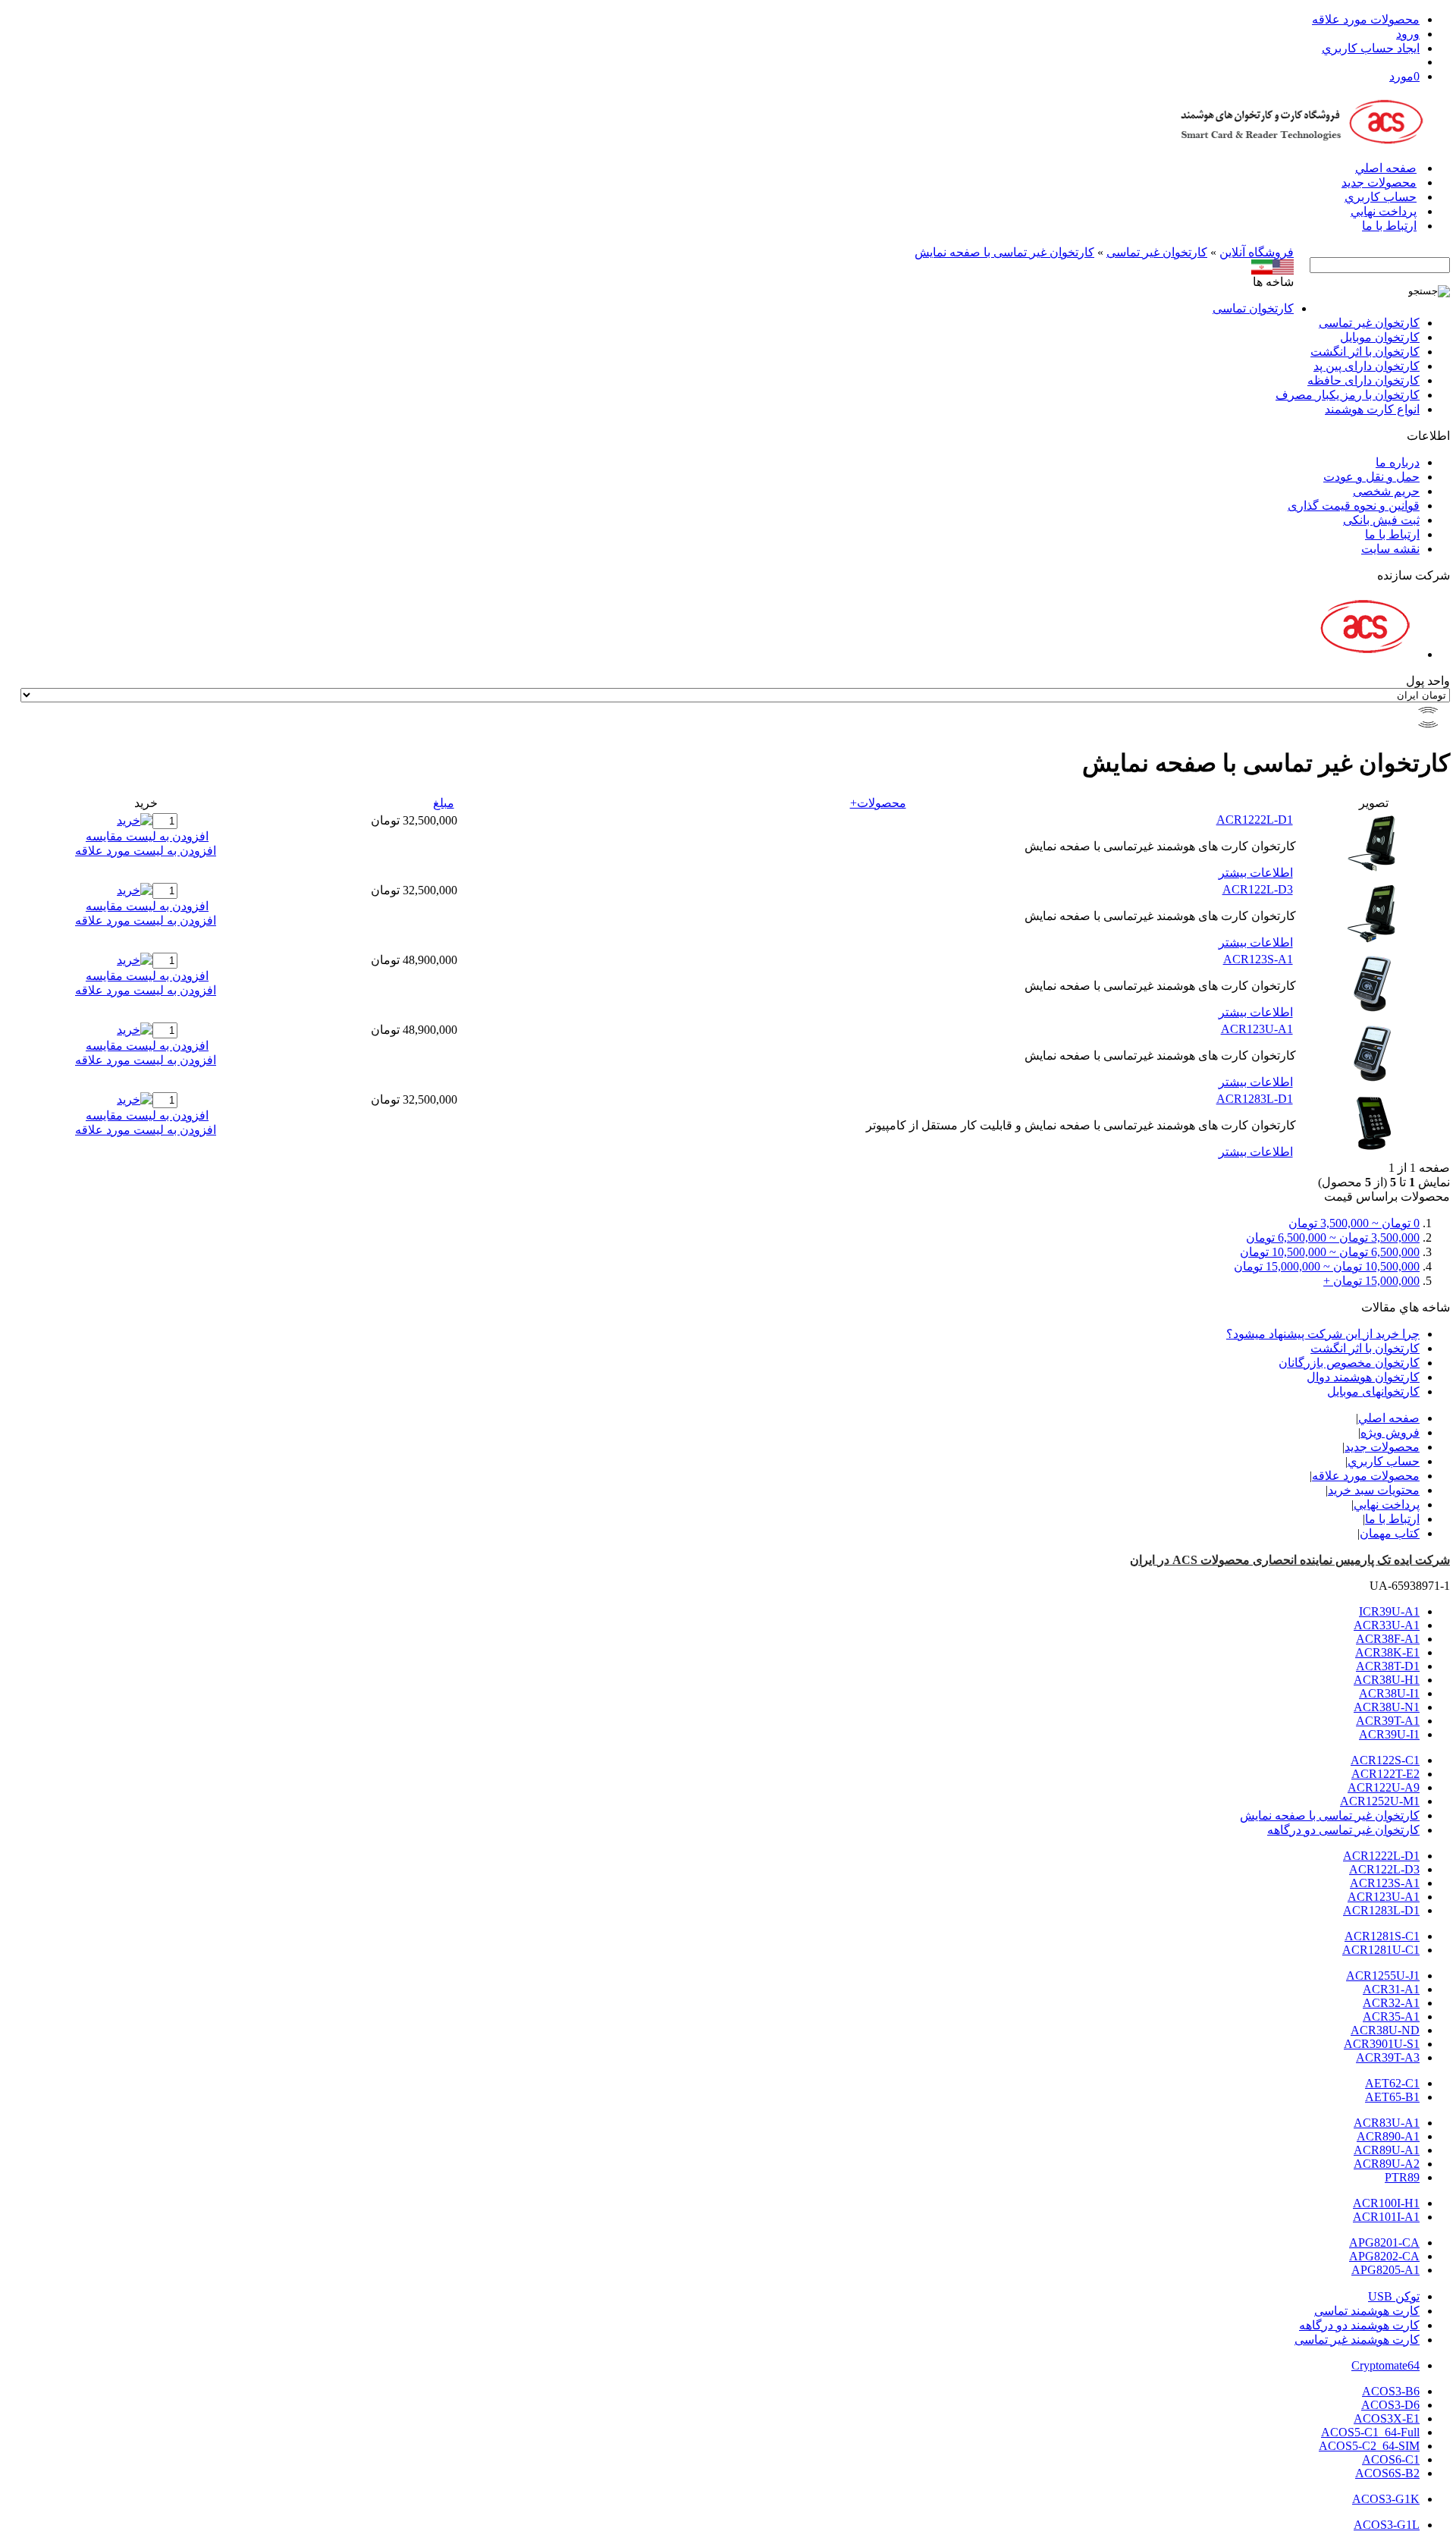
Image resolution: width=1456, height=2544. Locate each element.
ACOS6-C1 (1391, 2459)
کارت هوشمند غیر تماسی (1357, 2340)
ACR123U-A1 (1257, 1029)
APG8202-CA (1384, 2256)
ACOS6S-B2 (1387, 2473)
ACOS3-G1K (1386, 2499)
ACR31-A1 (1391, 1989)
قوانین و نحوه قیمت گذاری (1354, 506)
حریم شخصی (1386, 491)
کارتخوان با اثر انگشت (1365, 352)
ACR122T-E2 (1385, 1774)
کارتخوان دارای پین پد (1367, 366)
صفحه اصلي (1386, 168)
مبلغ (444, 803)
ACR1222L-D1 (1255, 820)
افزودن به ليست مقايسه (147, 836)
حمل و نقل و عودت (1371, 477)
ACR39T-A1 (1388, 1721)
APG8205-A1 (1385, 2270)
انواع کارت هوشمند (1372, 409)
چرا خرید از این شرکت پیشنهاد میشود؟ (1323, 1334)
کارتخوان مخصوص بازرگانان (1349, 1363)
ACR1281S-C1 (1382, 1936)
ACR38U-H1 (1387, 1680)
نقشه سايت (1390, 549)
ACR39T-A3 (1388, 2057)
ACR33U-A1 (1387, 1625)
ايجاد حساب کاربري (1371, 48)
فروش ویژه (1390, 1432)
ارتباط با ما (1389, 226)
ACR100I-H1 (1386, 2203)
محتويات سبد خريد (1374, 1490)
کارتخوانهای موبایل (1373, 1391)
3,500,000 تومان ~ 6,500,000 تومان (1333, 1237)
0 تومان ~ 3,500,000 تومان (1354, 1223)
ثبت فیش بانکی (1381, 520)
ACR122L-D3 (1258, 889)
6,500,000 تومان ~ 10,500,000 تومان (1330, 1252)
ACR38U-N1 (1387, 1707)
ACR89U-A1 (1387, 2150)
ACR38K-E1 (1387, 1652)
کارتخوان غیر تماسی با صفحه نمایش (1004, 252)
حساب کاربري (1381, 197)
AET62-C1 (1392, 2083)
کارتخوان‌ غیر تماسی (1157, 252)
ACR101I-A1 (1386, 2217)
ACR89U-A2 (1387, 2164)
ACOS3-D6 (1390, 2405)
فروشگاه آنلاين (1257, 252)
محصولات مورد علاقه (1366, 19)
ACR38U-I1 (1389, 1693)
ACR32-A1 (1391, 2003)
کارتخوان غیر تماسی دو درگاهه (1343, 1830)
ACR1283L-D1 (1255, 1099)
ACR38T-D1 (1388, 1666)
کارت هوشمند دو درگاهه (1359, 2325)
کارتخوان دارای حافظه (1363, 380)
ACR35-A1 (1391, 2016)
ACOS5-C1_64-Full (1370, 2432)
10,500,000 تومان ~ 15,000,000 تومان (1327, 1266)
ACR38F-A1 (1388, 1639)
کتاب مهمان (1390, 1533)
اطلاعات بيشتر (1256, 873)
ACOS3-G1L (1387, 2525)
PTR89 (1402, 2177)
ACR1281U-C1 (1381, 1950)
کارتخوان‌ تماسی (1253, 308)
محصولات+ (878, 803)
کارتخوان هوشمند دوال (1363, 1377)
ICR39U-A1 (1389, 1611)
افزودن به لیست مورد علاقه (146, 851)
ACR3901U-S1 (1382, 2044)
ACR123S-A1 (1258, 959)
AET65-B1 (1392, 2097)
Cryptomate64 (1385, 2365)
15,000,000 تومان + (1371, 1281)
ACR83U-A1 (1387, 2123)
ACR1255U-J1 (1383, 1976)
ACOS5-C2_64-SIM (1369, 2446)
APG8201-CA (1384, 2242)
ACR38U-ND (1385, 2030)
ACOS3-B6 (1391, 2391)
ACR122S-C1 (1385, 1760)
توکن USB (1394, 2296)
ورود (1408, 34)
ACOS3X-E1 (1387, 2418)
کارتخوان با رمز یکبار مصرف (1348, 395)
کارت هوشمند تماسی (1367, 2311)
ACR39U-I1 (1389, 1734)
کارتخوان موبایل (1380, 337)
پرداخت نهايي (1384, 211)
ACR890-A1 (1388, 2136)
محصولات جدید (1379, 182)
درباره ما (1398, 462)
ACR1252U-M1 (1380, 1801)
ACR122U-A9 (1384, 1787)
